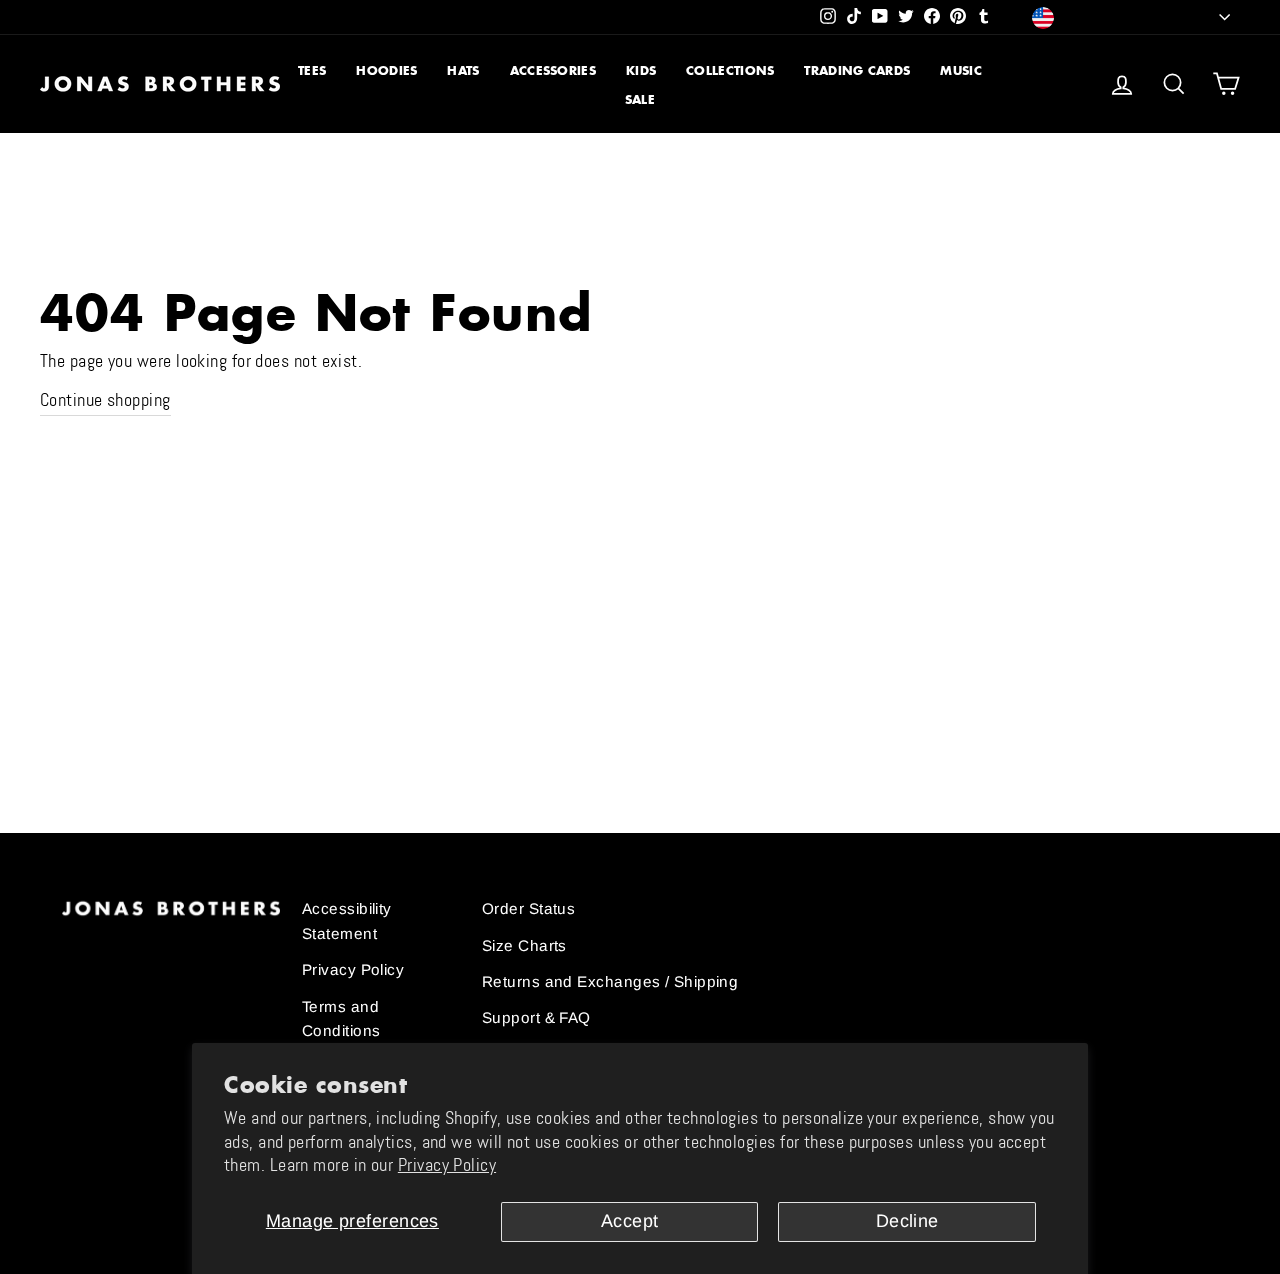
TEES (312, 70)
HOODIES (386, 70)
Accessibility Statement (347, 920)
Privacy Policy (447, 1165)
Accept (630, 1221)
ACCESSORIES (553, 70)
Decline (907, 1221)
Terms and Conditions (341, 1018)
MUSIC (961, 70)
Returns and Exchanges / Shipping (610, 981)
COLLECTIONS (730, 70)
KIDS (641, 70)
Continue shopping (105, 400)
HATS (463, 70)
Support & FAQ (536, 1017)
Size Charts (524, 945)
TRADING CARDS (857, 70)
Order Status (528, 908)
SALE (640, 99)
